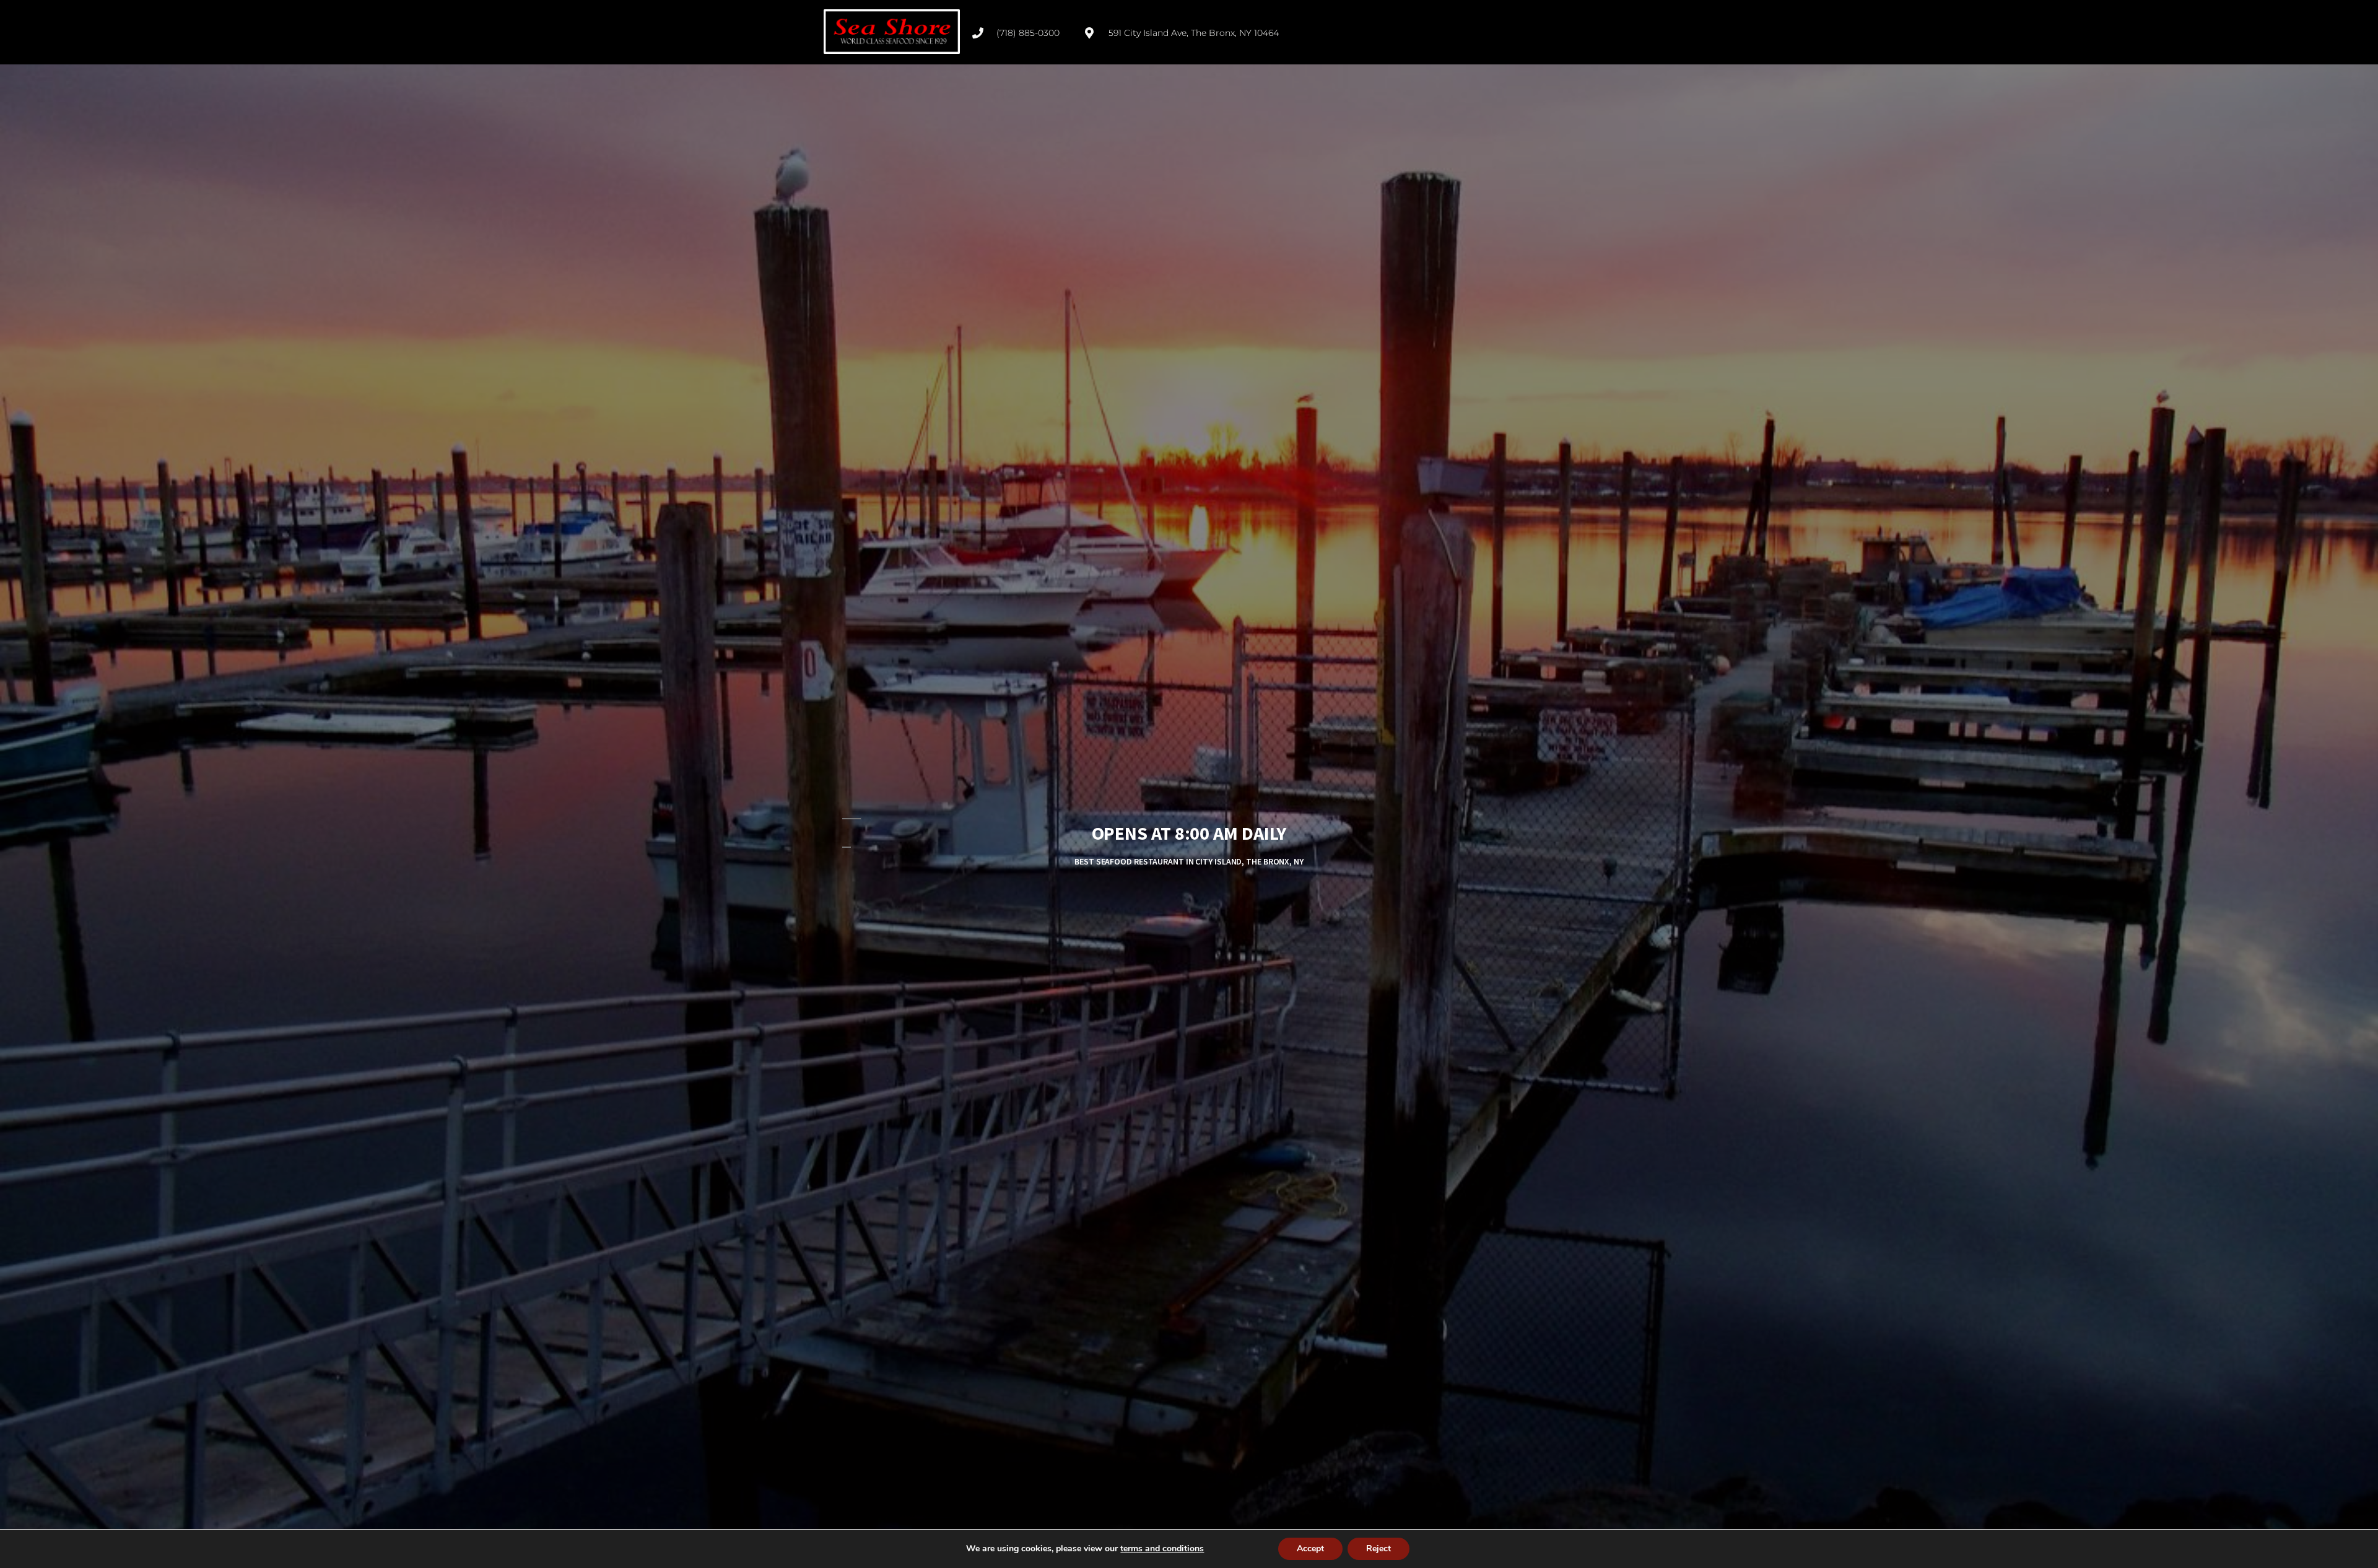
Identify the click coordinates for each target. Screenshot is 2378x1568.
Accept (1310, 1548)
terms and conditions (1162, 1548)
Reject (1378, 1548)
